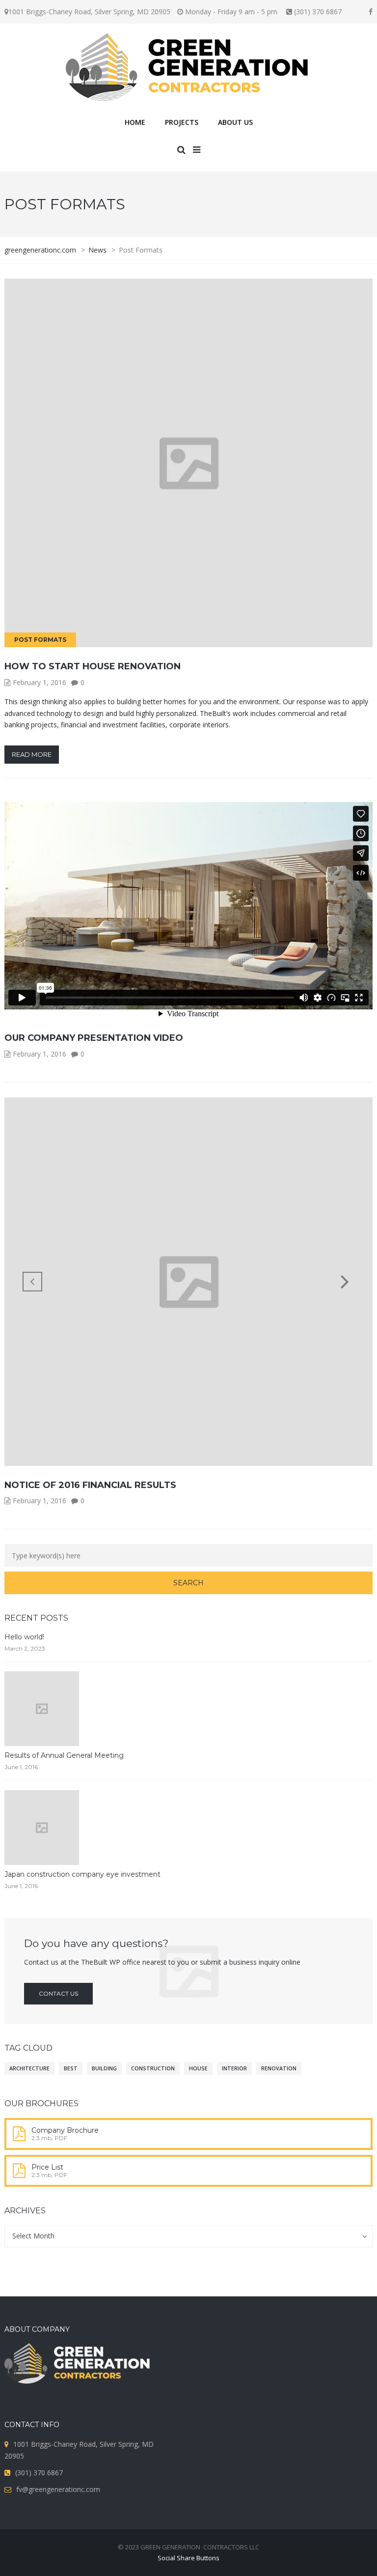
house (198, 2068)
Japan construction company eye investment (82, 1874)
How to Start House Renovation (93, 666)
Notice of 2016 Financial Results (90, 1485)
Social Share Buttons (188, 2558)
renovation (279, 2068)
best (71, 2068)
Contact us (58, 1993)
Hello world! (24, 1637)
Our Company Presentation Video (94, 1038)
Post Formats (40, 640)
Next (345, 1282)
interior (234, 2068)
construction (153, 2068)
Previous (32, 1282)
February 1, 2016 (40, 682)
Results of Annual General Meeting (64, 1755)
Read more (32, 754)
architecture (29, 2068)
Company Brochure (65, 2130)
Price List (47, 2167)
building (104, 2068)
